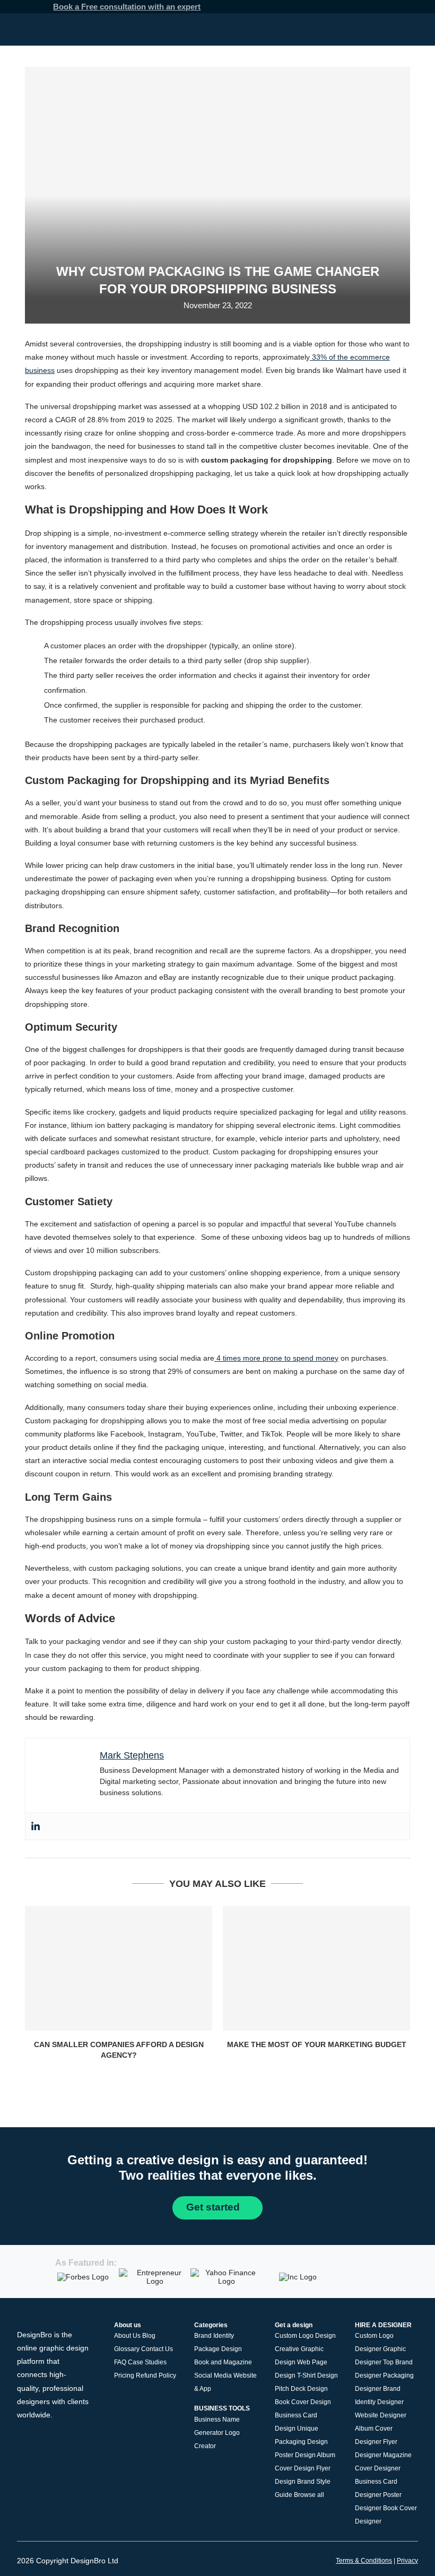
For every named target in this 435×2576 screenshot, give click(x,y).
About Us (127, 2336)
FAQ (120, 2362)
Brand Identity (214, 2336)
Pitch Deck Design (301, 2389)
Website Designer (381, 2415)
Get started (214, 2207)
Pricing (124, 2375)
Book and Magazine (223, 2362)
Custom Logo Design (305, 2336)
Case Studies (147, 2362)
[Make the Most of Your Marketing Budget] (316, 1968)
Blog (149, 2336)
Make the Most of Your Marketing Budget (317, 2044)
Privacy (407, 2561)
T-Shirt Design (317, 2375)
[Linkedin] (36, 1826)
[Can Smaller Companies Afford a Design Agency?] (119, 1968)
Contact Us (157, 2349)
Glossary (127, 2349)
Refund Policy (156, 2375)
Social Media (213, 2375)
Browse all (309, 2495)
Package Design (218, 2349)
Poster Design (295, 2455)
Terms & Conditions (364, 2561)
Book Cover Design (303, 2402)
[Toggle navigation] (414, 29)
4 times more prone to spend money (276, 1358)
